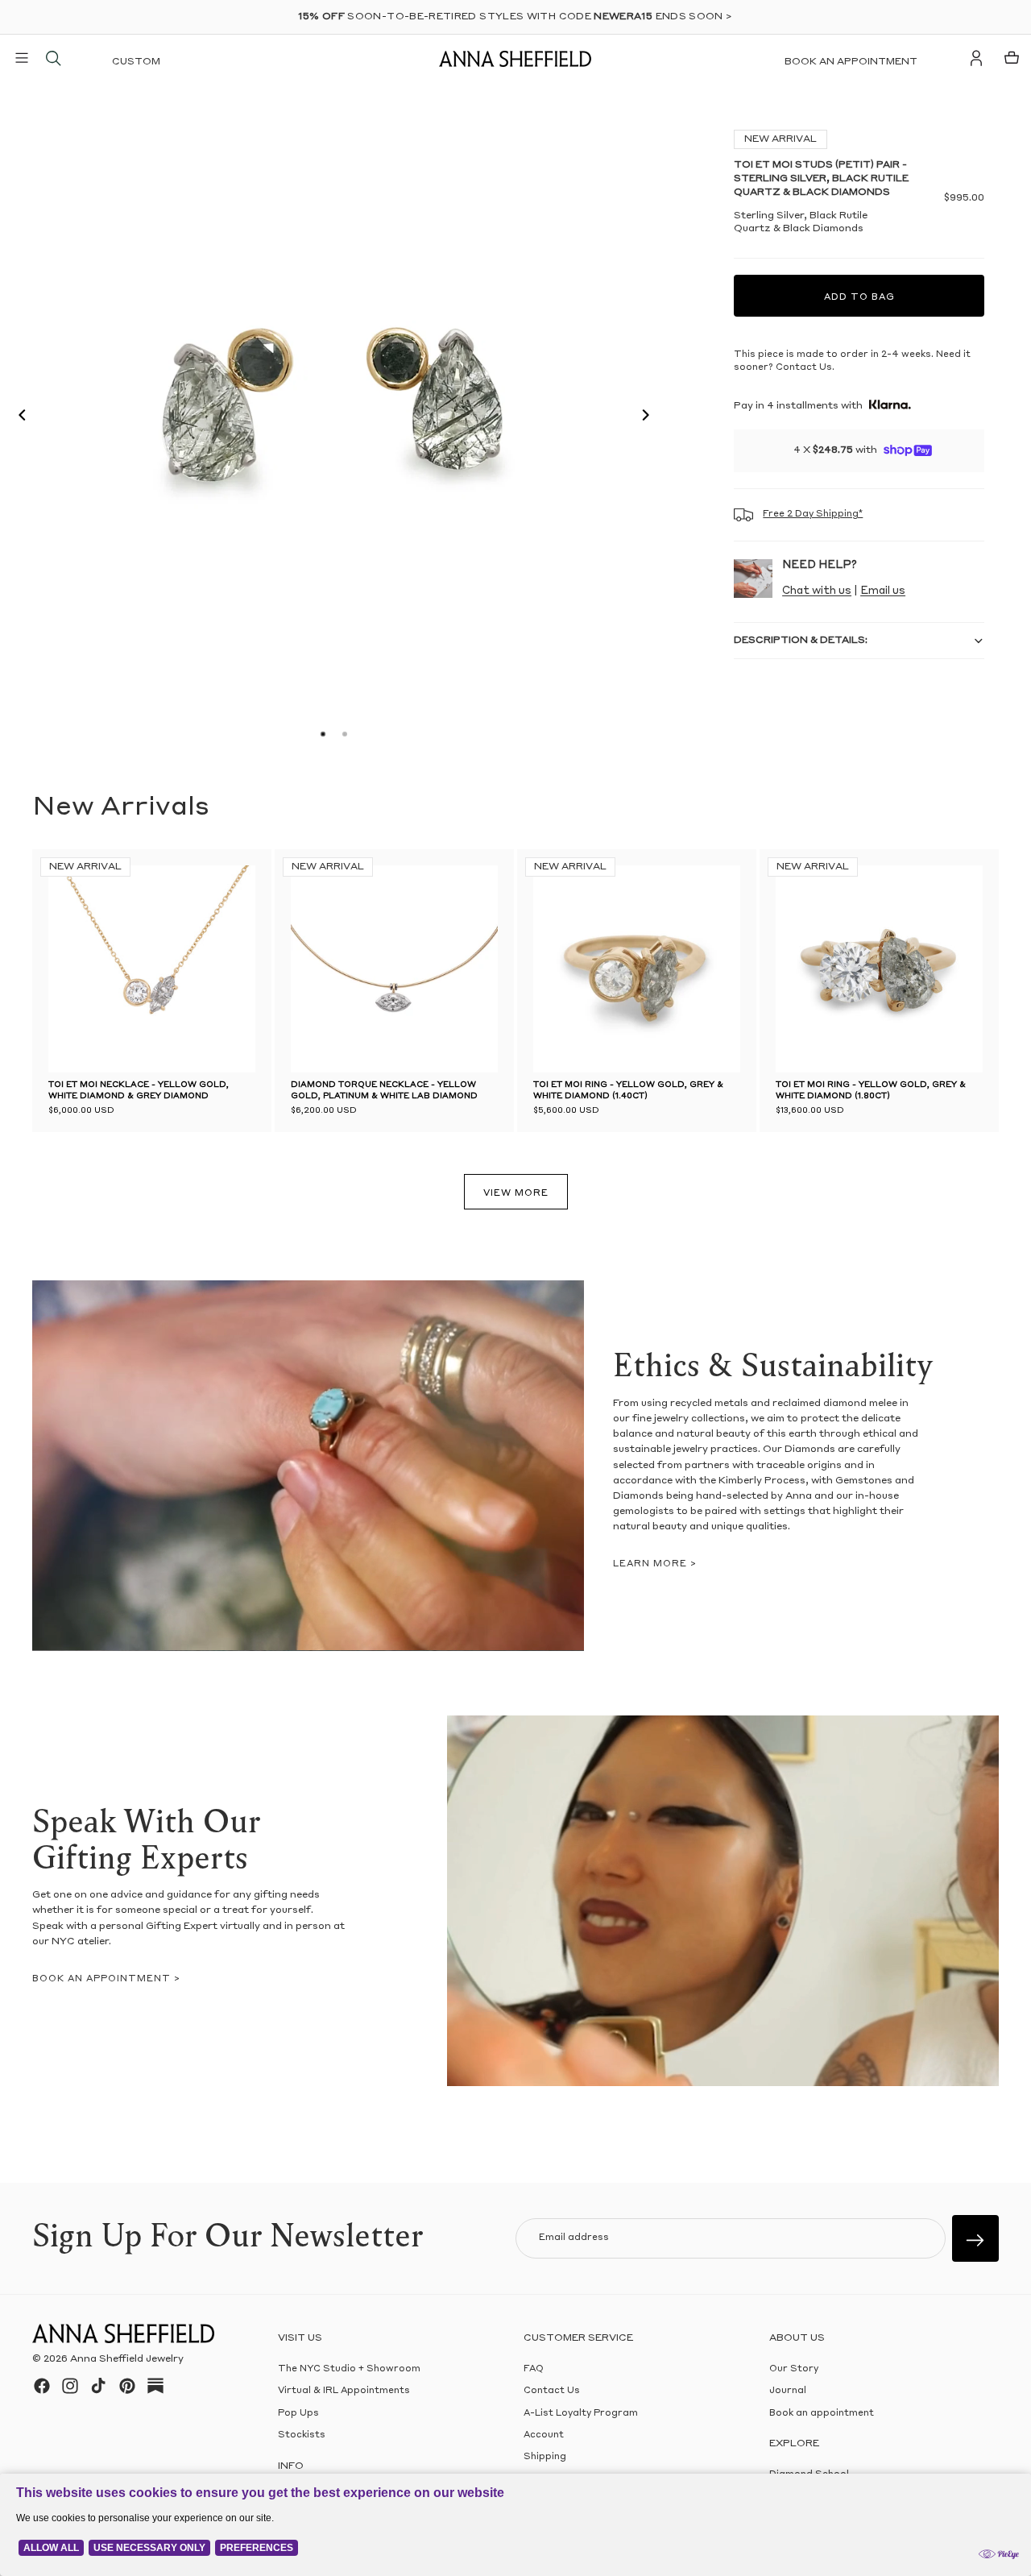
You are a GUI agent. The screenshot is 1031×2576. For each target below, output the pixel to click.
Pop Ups (298, 2413)
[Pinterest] (127, 2386)
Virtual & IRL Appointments (344, 2391)
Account (544, 2435)
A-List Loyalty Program (581, 2413)
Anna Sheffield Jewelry (127, 2359)
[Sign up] (975, 2238)
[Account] (976, 58)
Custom (136, 62)
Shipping (545, 2457)
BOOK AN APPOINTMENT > (106, 1979)
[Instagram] (70, 2386)
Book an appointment (851, 62)
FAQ (534, 2369)
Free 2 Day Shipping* (813, 514)
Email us (883, 591)
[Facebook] (42, 2386)
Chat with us (817, 591)
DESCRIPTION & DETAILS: (801, 641)
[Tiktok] (98, 2386)
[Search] (53, 58)
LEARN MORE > (655, 1564)
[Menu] (22, 58)
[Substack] (155, 2386)
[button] (18, 417)
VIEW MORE (516, 1194)
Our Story (794, 2369)
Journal (788, 2391)
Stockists (302, 2435)
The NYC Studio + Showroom (349, 2369)
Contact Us (552, 2391)
